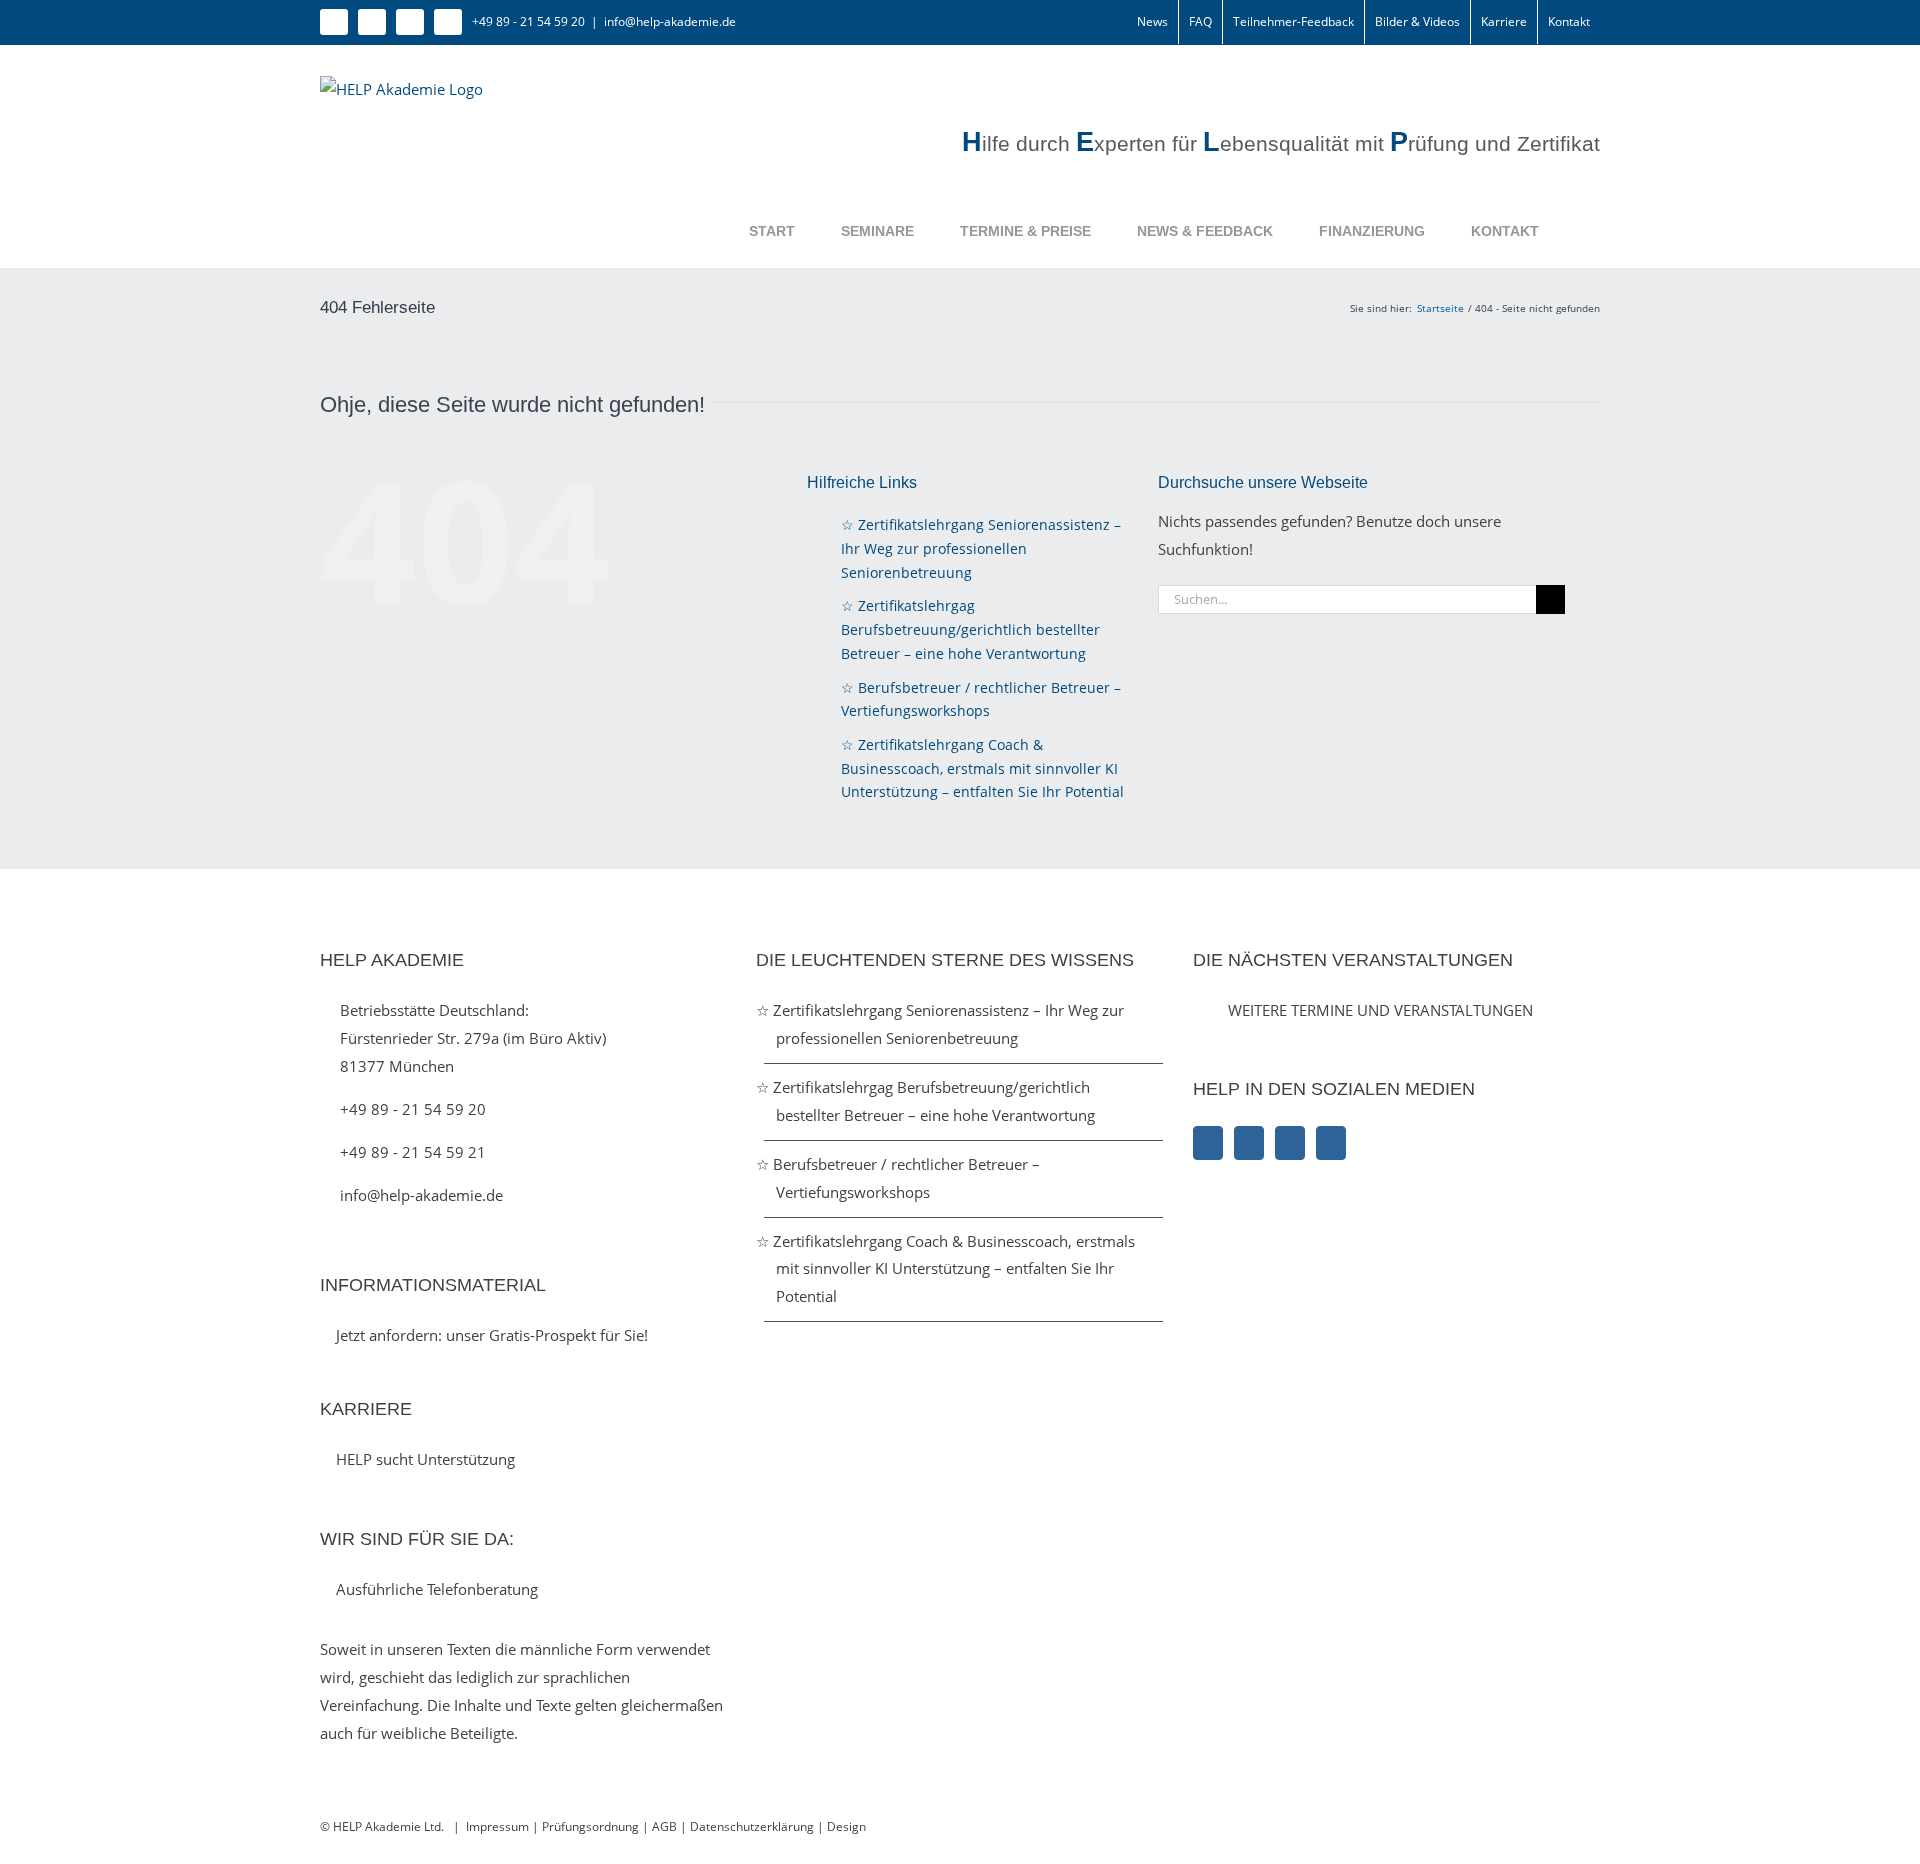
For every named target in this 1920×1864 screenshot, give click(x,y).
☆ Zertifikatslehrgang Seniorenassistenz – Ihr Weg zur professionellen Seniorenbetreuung (981, 548)
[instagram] (372, 22)
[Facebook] (1208, 1143)
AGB (664, 1826)
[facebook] (334, 22)
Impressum (497, 1826)
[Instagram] (1249, 1143)
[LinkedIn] (1290, 1143)
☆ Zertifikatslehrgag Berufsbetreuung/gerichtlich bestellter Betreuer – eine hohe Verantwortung (970, 629)
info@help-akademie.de (670, 21)
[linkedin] (410, 22)
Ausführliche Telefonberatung (435, 1589)
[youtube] (448, 22)
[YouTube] (1331, 1143)
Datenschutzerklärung (753, 1826)
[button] (1569, 231)
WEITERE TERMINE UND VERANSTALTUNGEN (1380, 1010)
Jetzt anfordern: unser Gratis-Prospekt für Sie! (490, 1335)
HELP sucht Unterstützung (423, 1459)
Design (846, 1826)
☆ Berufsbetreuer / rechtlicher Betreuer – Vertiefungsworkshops (908, 1178)
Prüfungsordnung (590, 1826)
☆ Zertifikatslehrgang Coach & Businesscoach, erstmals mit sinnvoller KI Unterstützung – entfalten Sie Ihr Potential (982, 768)
